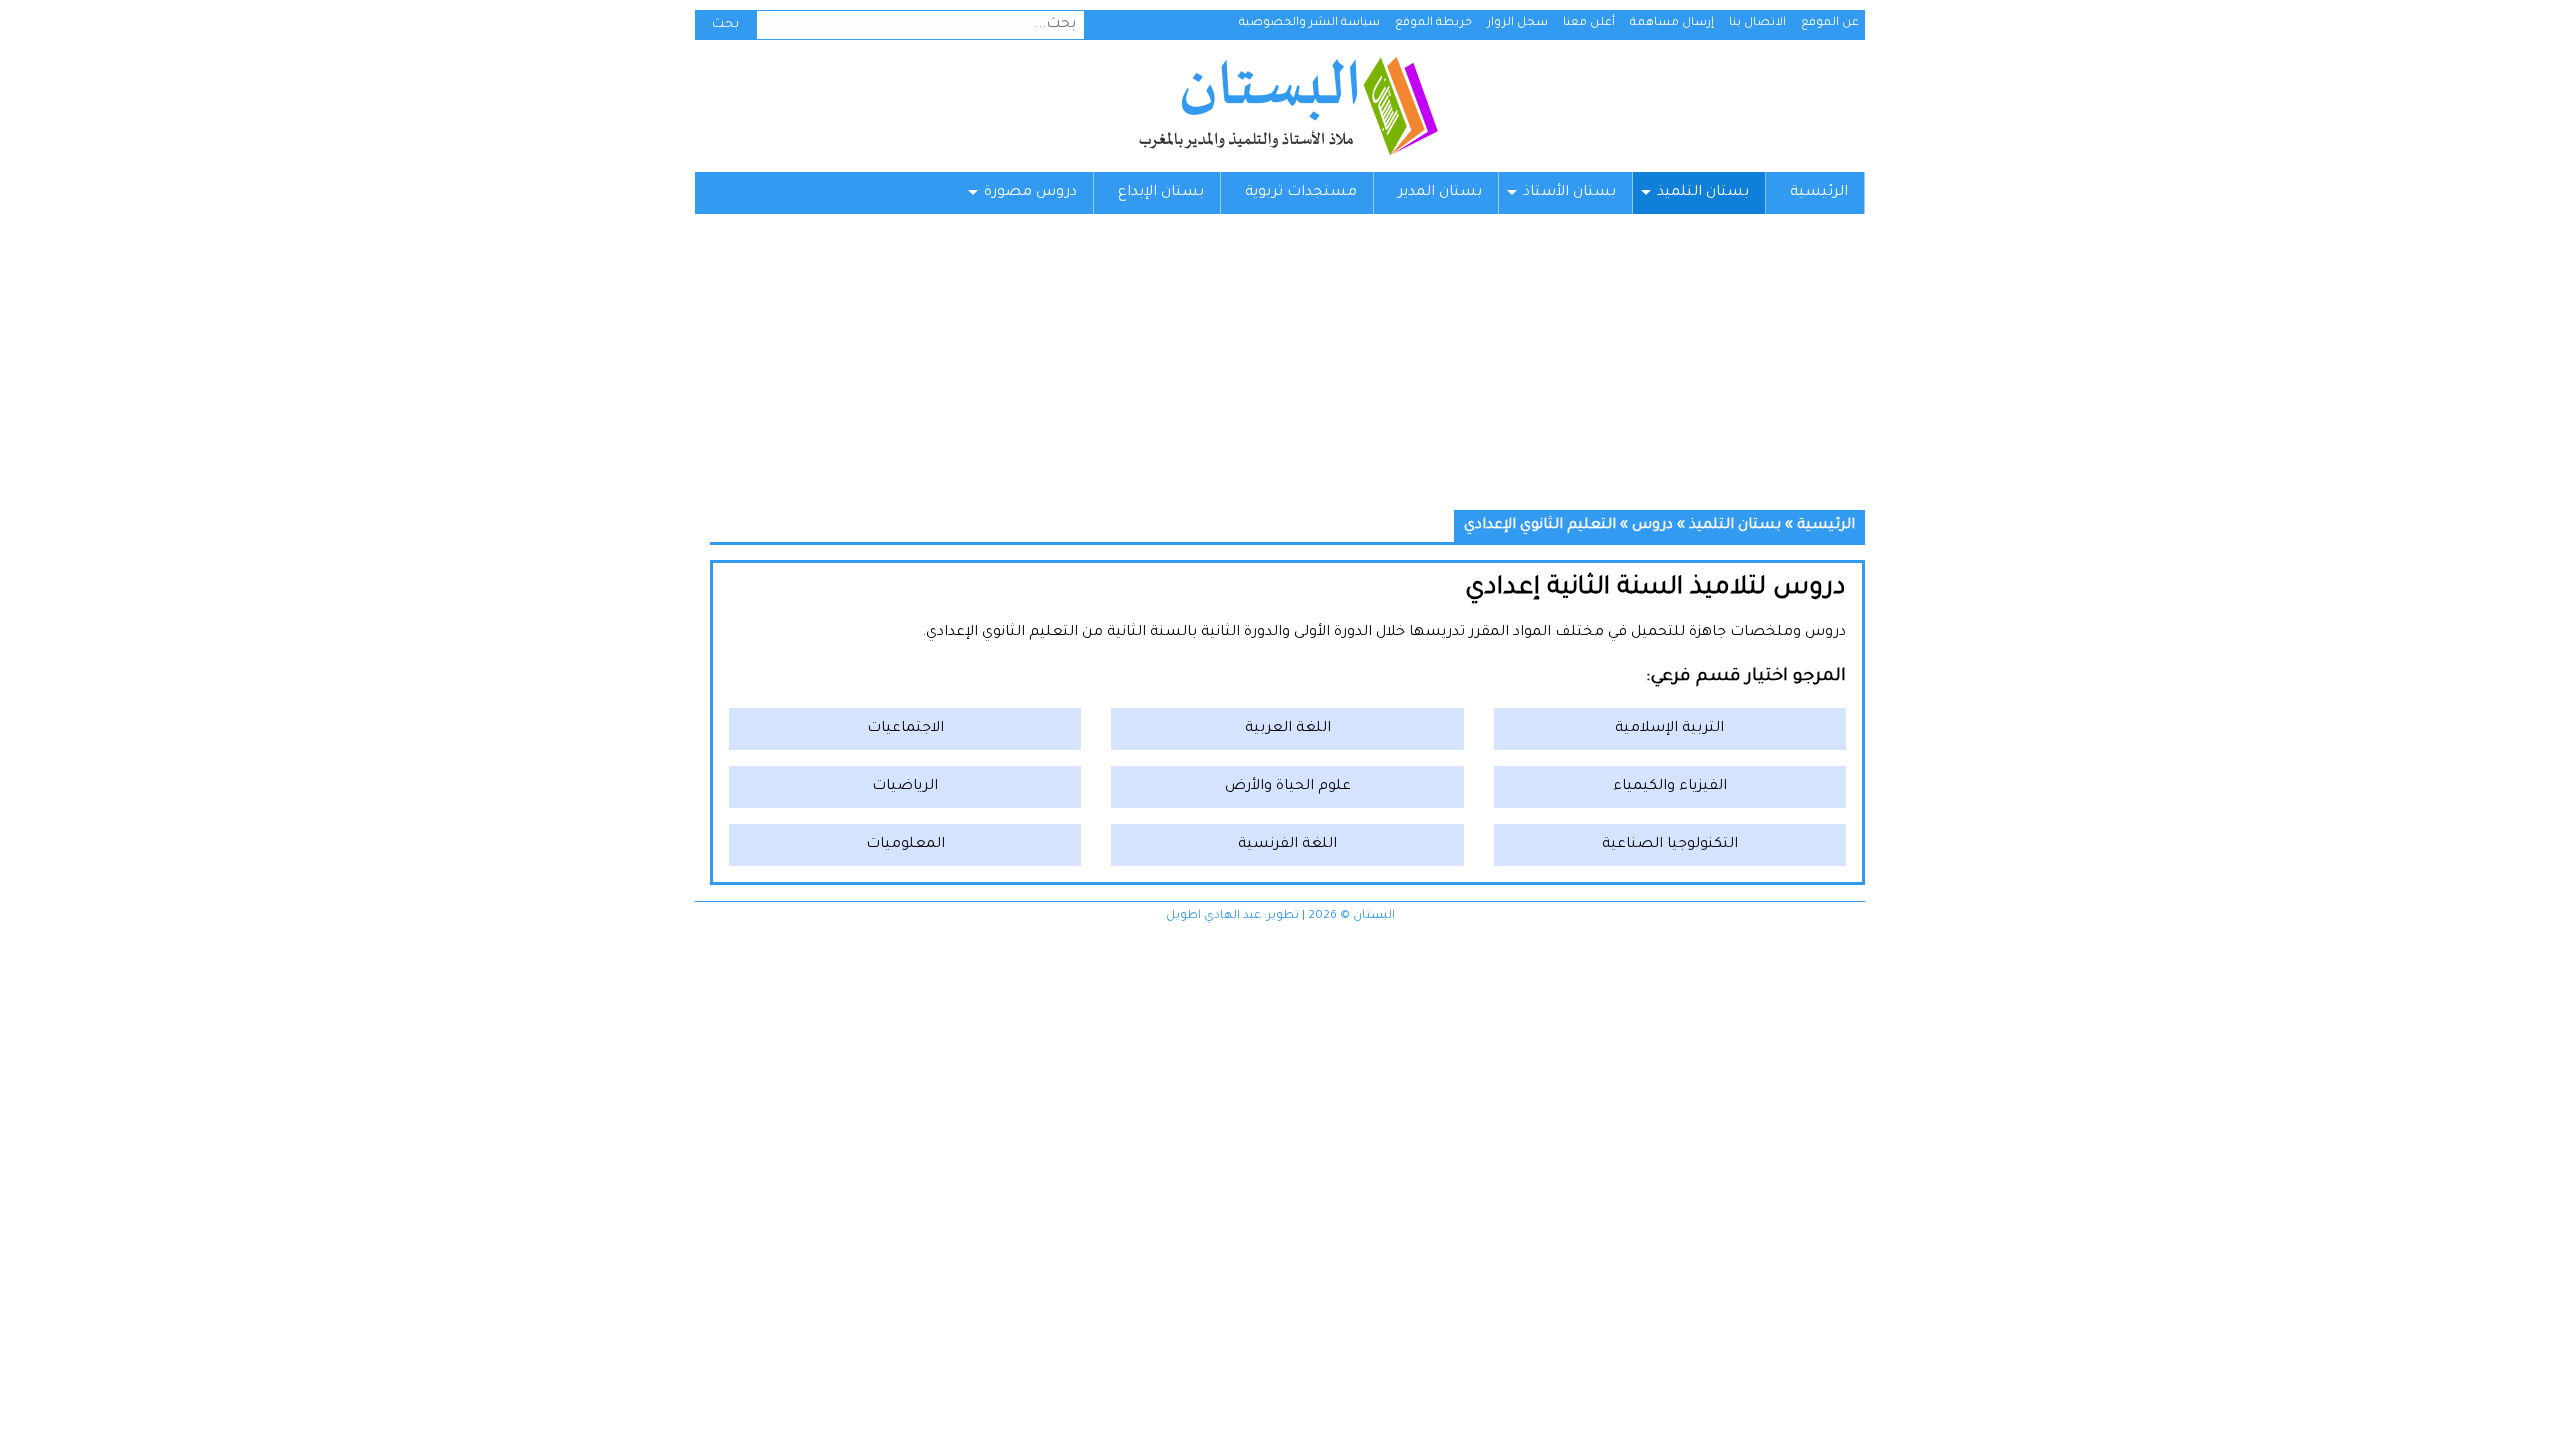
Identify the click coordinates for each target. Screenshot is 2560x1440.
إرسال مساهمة (1672, 23)
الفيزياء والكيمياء (1670, 787)
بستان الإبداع (1161, 193)
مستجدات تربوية (1301, 193)
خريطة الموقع (1433, 23)
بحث (725, 25)
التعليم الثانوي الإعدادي (1540, 526)
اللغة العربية (1288, 729)
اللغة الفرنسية (1287, 845)
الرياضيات (905, 787)
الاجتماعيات (905, 729)
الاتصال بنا (1757, 23)
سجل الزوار (1517, 23)
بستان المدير (1440, 193)
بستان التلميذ (1703, 193)
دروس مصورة (1030, 193)
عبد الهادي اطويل (1213, 916)
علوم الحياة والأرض (1288, 787)
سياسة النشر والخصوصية (1309, 23)
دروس (1652, 526)
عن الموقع (1830, 23)
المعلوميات (905, 845)
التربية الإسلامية (1669, 729)
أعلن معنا (1589, 23)
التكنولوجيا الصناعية (1670, 845)
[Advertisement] (1280, 370)
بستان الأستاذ (1569, 193)
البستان (1287, 106)
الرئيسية (1819, 193)
